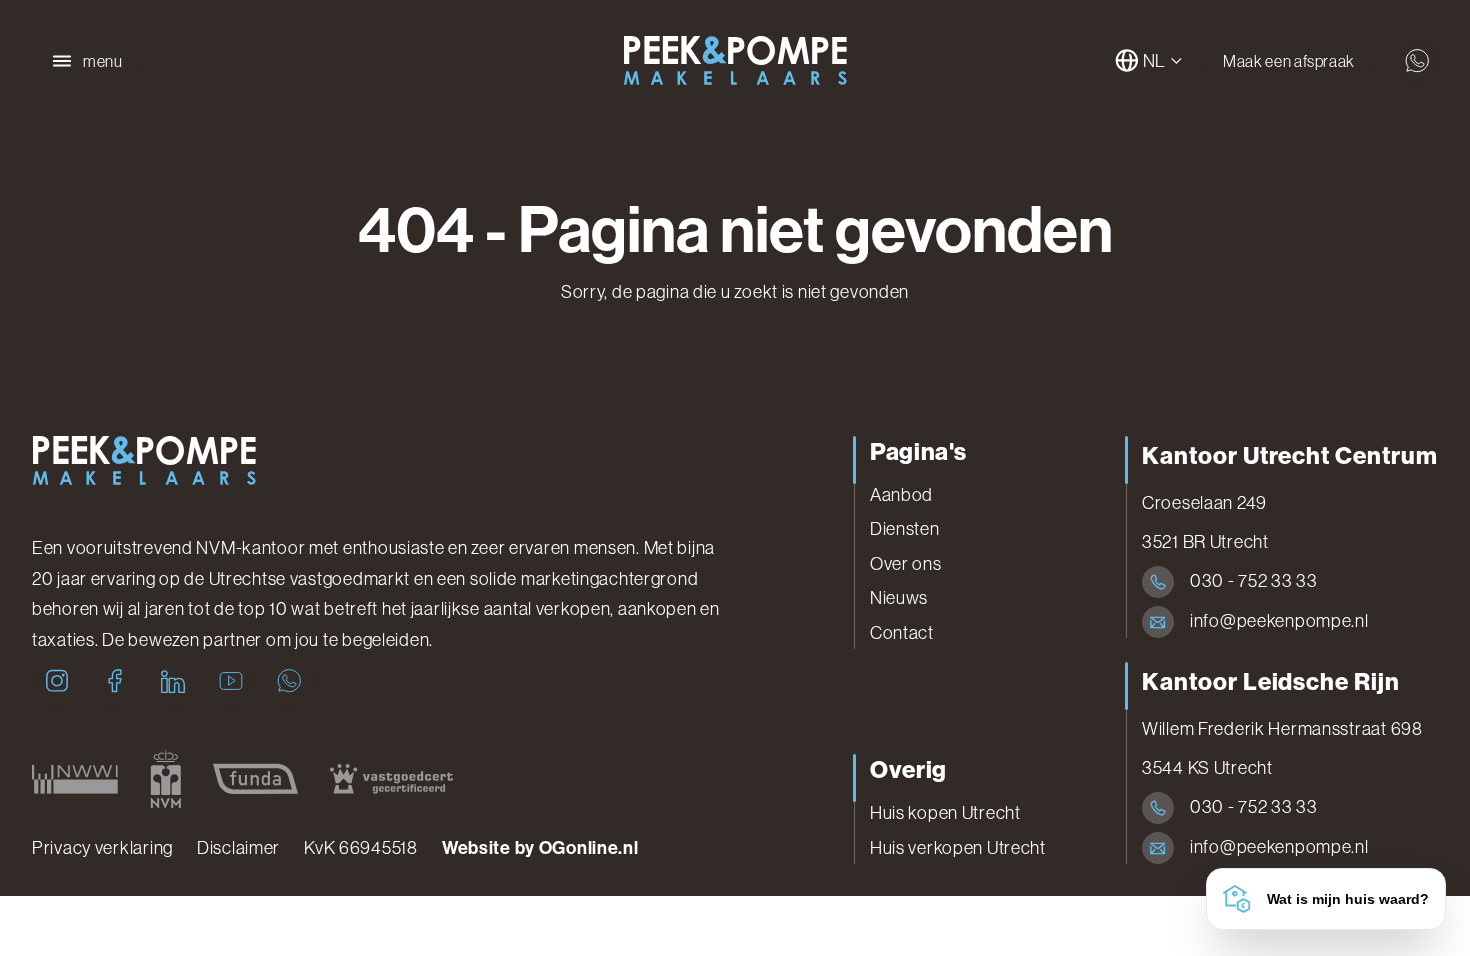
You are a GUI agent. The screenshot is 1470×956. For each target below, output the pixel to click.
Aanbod (901, 495)
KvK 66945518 (361, 848)
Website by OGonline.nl (540, 848)
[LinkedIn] (173, 681)
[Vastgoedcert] (391, 779)
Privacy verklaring (102, 848)
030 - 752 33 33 (1254, 581)
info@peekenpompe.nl (1279, 621)
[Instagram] (57, 681)
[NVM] (165, 779)
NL (1154, 61)
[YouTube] (231, 681)
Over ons (906, 564)
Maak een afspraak (1289, 61)
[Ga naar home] (735, 61)
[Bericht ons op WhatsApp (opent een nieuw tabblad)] (1417, 61)
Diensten (905, 529)
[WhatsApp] (289, 681)
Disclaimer (238, 848)
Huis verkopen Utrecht (958, 848)
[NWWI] (75, 779)
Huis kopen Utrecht (945, 813)
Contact (902, 633)
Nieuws (899, 598)
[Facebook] (115, 681)
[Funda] (255, 779)
